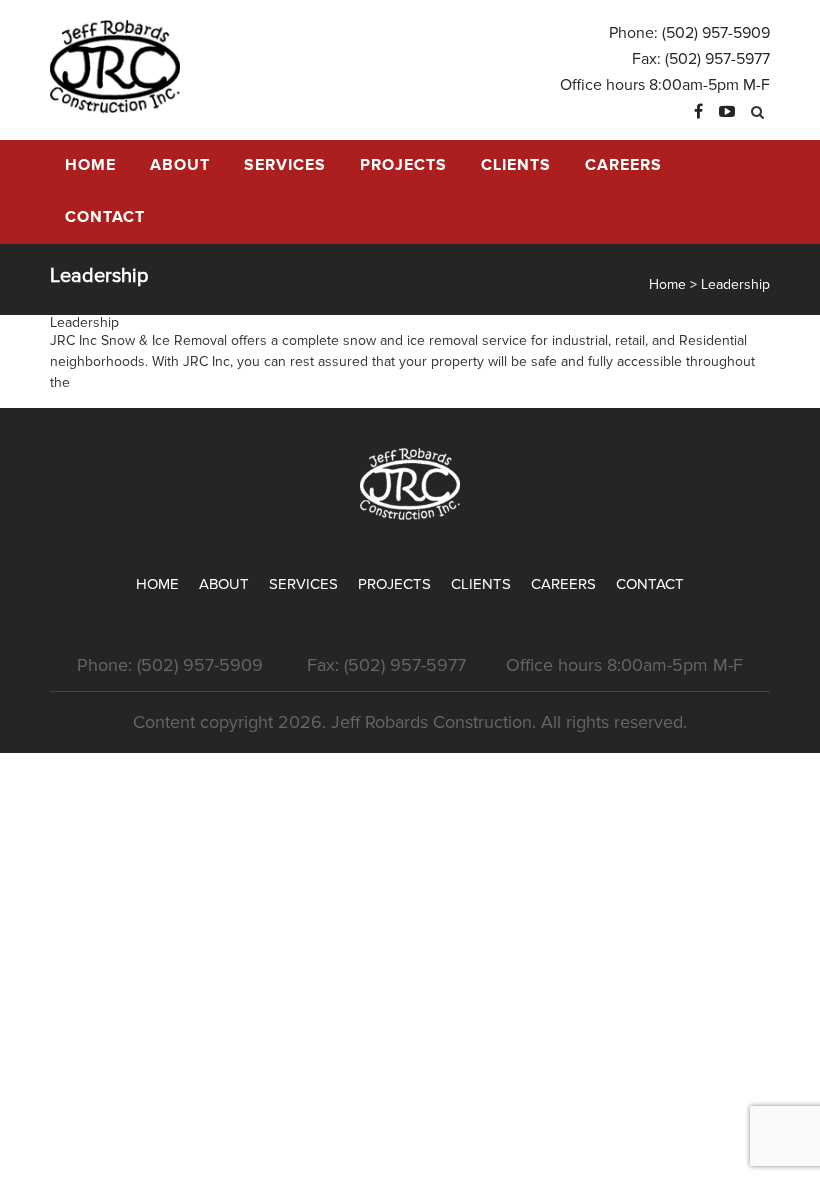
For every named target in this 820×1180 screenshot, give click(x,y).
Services (285, 165)
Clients (516, 165)
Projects (403, 165)
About (180, 165)
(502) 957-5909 (716, 33)
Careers (623, 165)
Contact (105, 217)
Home (90, 165)
